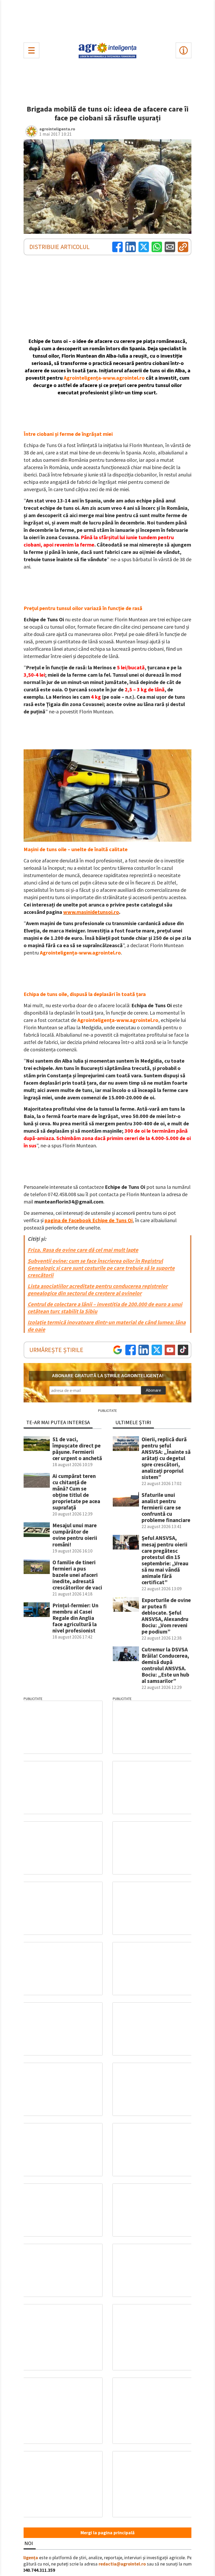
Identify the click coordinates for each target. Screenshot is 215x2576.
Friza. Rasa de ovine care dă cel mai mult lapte (83, 1250)
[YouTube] (170, 1350)
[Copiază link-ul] (183, 247)
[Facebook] (117, 247)
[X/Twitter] (157, 1350)
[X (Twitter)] (144, 247)
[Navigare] (31, 50)
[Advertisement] (107, 20)
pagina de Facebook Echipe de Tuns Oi (89, 1220)
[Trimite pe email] (170, 247)
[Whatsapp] (157, 247)
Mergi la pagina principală (107, 2533)
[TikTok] (183, 1350)
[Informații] (184, 50)
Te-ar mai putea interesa (58, 1422)
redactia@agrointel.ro (122, 2564)
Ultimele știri (133, 1422)
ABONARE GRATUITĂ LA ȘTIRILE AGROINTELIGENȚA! (108, 1376)
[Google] (117, 1350)
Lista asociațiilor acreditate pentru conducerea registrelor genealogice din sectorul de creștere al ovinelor (98, 1290)
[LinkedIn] (131, 247)
